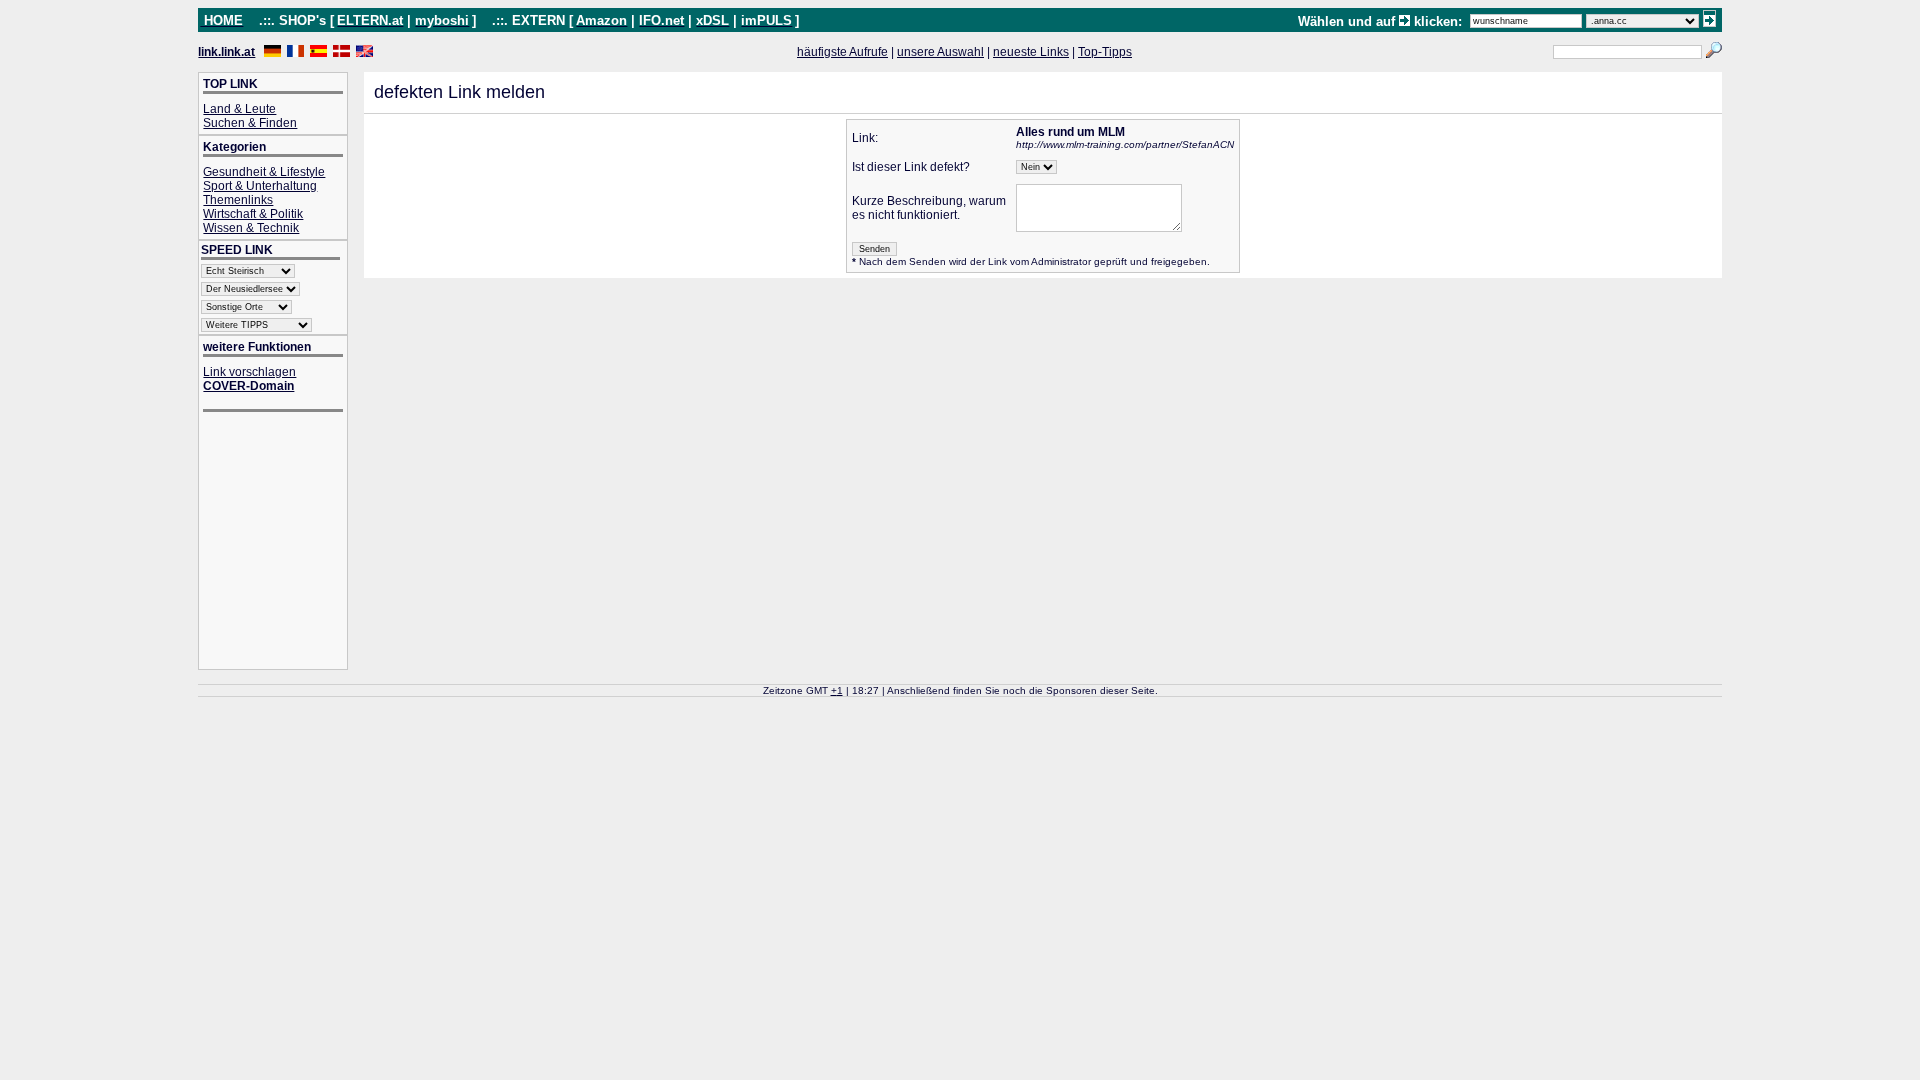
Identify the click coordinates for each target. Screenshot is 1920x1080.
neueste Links (1031, 52)
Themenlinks (238, 200)
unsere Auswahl (940, 52)
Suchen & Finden (250, 123)
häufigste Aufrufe (842, 52)
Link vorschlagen (249, 372)
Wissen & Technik (251, 228)
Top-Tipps (1105, 52)
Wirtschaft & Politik (253, 214)
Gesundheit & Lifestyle (264, 172)
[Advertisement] (283, 542)
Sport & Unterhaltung (260, 186)
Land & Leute (239, 109)
